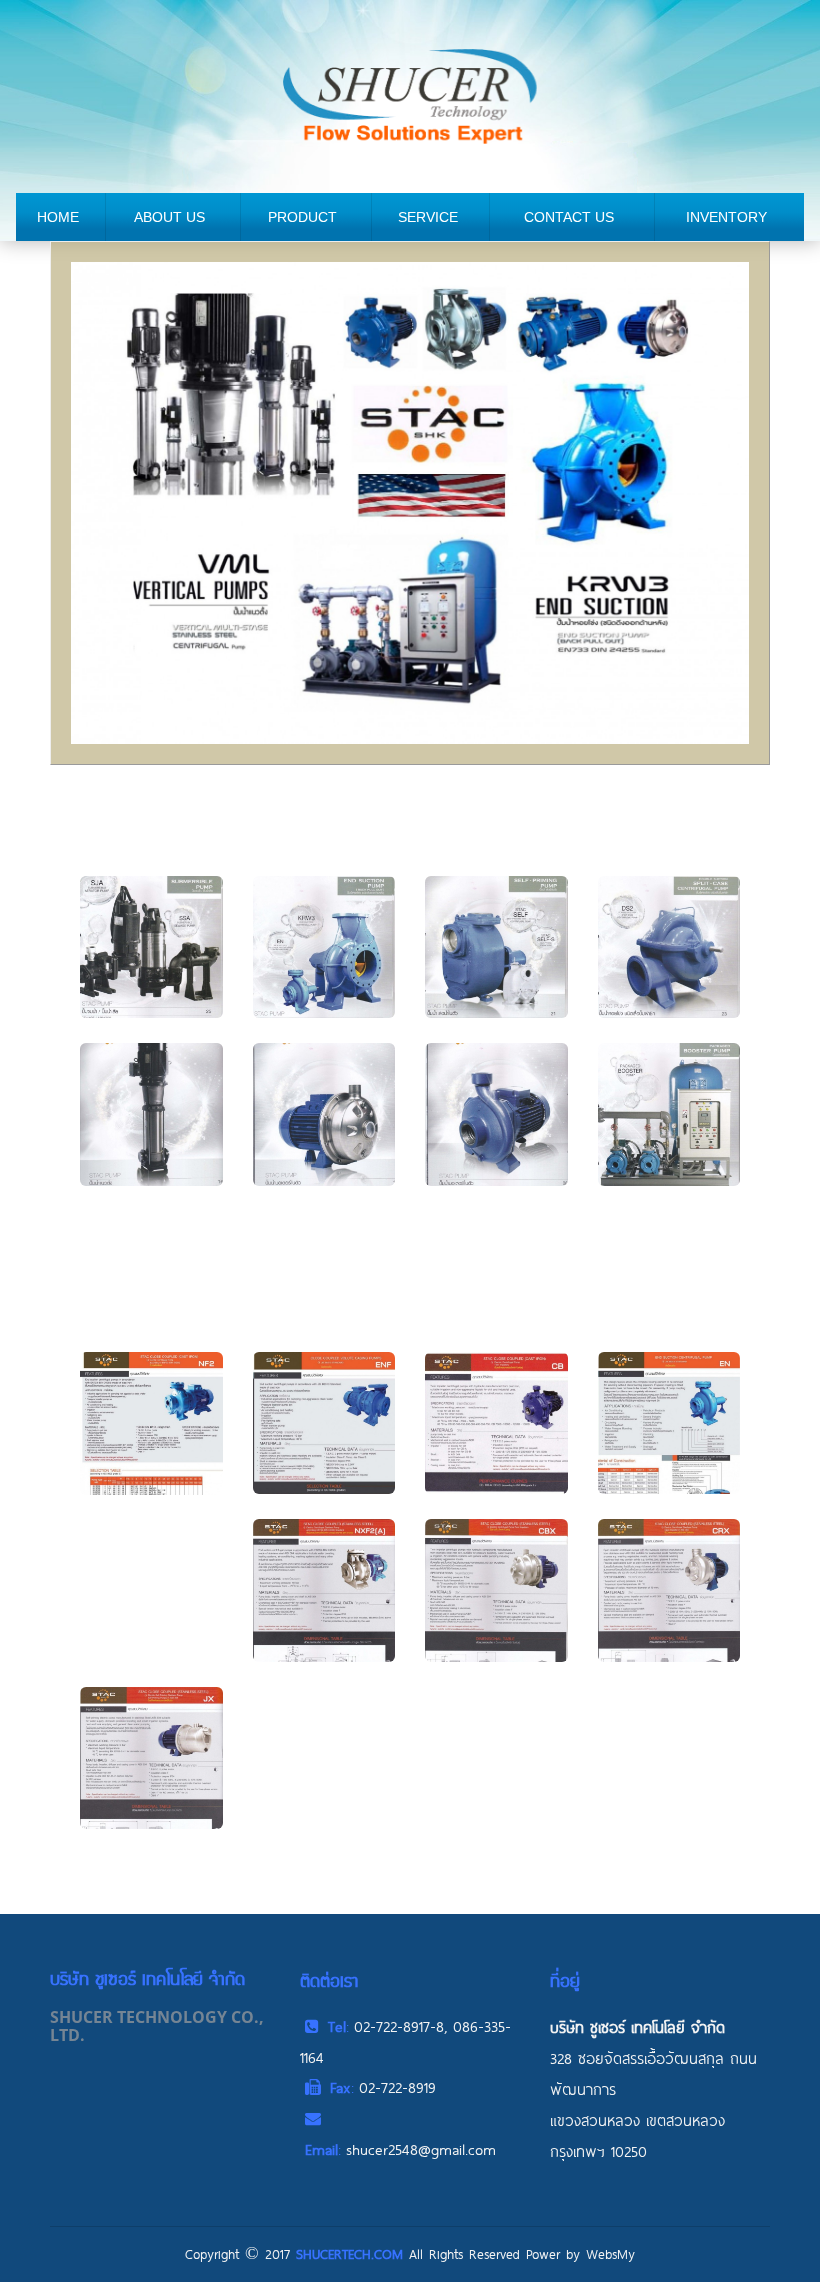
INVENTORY (726, 217)
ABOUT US (169, 217)
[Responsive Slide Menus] (410, 94)
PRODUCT (302, 217)
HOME (58, 217)
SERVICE (428, 217)
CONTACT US (569, 217)
